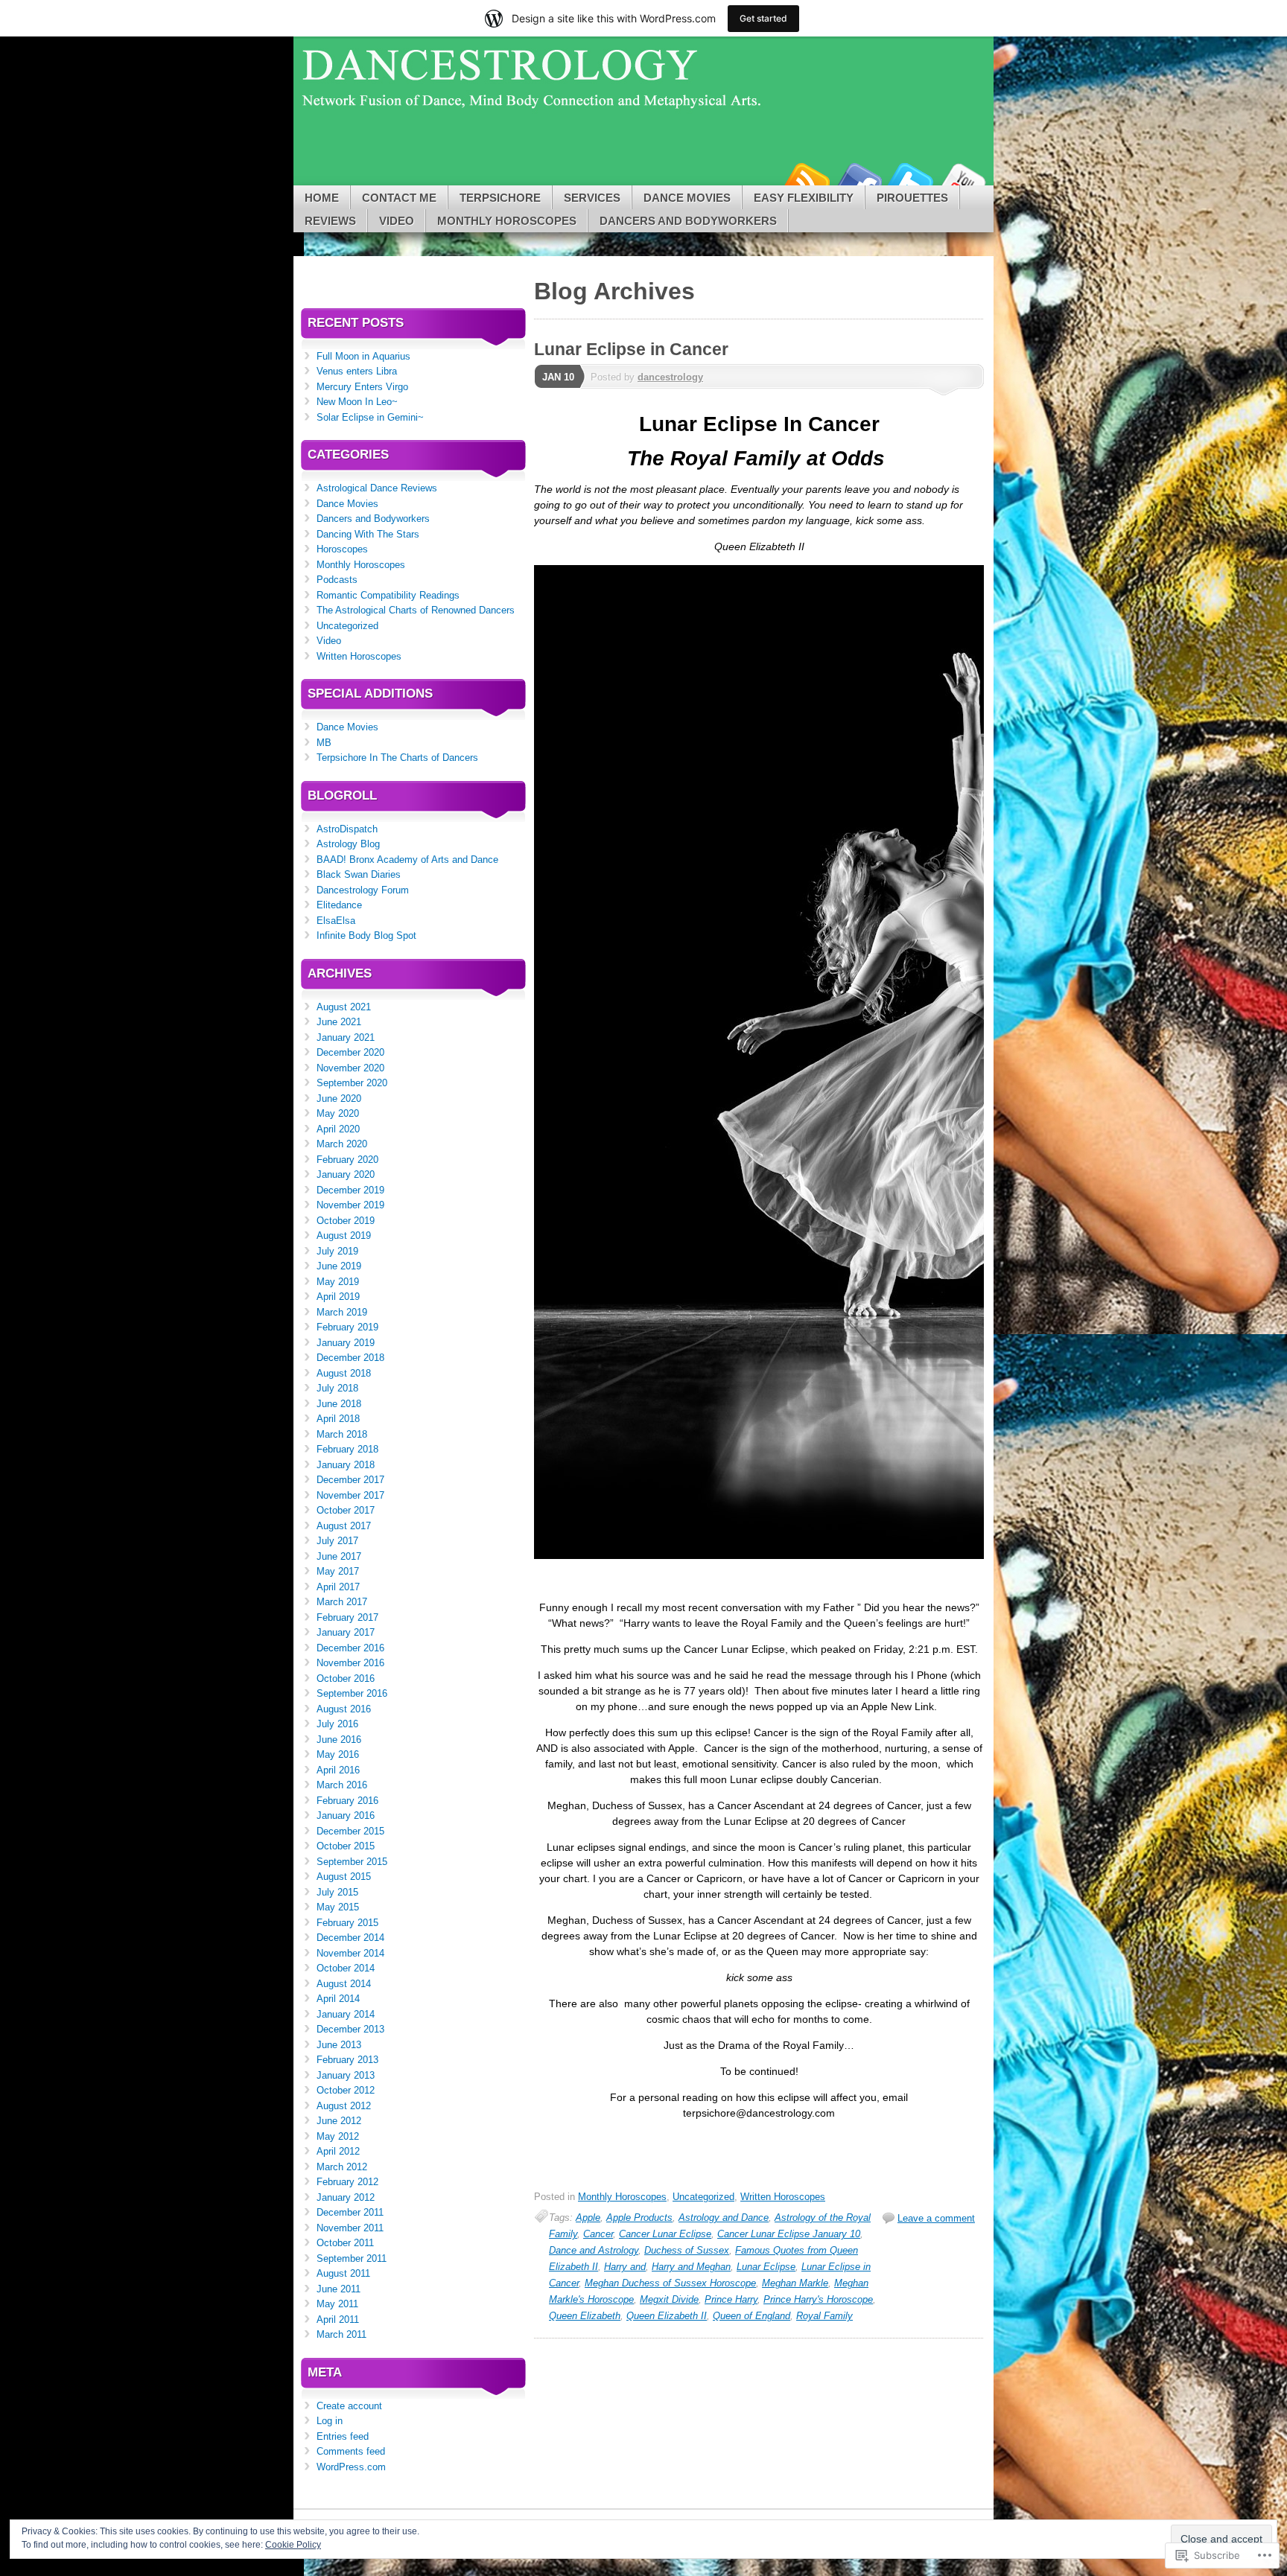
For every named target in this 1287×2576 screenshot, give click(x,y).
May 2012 (338, 2136)
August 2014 (344, 1984)
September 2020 (352, 1083)
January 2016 (346, 1815)
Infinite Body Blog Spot (366, 935)
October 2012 (346, 2090)
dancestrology (670, 377)
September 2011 (352, 2258)
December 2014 (350, 1938)
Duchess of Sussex (687, 2250)
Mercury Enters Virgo (362, 387)
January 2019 (346, 1343)
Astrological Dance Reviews (377, 488)
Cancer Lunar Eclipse (665, 2234)
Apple (588, 2218)
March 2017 (342, 1602)
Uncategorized (703, 2197)
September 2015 (352, 1862)
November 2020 (350, 1068)
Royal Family (824, 2316)
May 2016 (338, 1754)
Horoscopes (342, 549)
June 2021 (339, 1022)
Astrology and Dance (724, 2218)
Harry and (625, 2267)
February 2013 (347, 2060)
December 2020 (350, 1052)
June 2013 (339, 2045)
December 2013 (350, 2029)
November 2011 (350, 2228)
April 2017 (338, 1587)
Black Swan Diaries (359, 874)
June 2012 (339, 2121)
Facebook (858, 180)
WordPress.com (351, 2467)
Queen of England (751, 2316)
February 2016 (347, 1801)
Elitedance (339, 905)
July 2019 (337, 1251)
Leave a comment (936, 2218)
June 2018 (339, 1404)
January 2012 (346, 2197)
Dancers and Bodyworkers (688, 221)
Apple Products (639, 2218)
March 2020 (342, 1144)
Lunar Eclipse (766, 2267)
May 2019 (338, 1282)
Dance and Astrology (594, 2250)
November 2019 (350, 1205)
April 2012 (338, 2151)
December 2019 (350, 1190)
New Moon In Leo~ (357, 402)
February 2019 (347, 1327)
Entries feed (343, 2436)
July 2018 (337, 1388)
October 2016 (346, 1678)
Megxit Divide (669, 2299)
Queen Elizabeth (585, 2316)
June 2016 (339, 1740)
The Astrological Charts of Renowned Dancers (416, 610)
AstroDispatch (347, 829)
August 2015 (344, 1877)
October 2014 (346, 1968)
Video (397, 221)
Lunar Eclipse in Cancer (631, 349)
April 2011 (338, 2320)
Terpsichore (500, 198)
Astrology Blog (348, 844)
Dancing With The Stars (368, 534)
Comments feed (351, 2451)
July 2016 (337, 1724)
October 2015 (346, 1846)
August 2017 (344, 1526)
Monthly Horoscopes (507, 221)
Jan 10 (558, 377)
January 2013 (346, 2075)
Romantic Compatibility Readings (388, 595)
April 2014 (338, 1999)
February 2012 (347, 2182)
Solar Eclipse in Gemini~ (370, 417)
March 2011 (341, 2334)
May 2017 (338, 1571)
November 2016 (350, 1663)
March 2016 (342, 1785)
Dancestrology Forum (363, 890)
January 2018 (346, 1465)
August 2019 (344, 1236)
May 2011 (337, 2304)
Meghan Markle (795, 2283)
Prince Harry (731, 2299)
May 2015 (338, 1907)
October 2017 (346, 1510)
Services (592, 198)
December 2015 (350, 1831)
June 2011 (339, 2289)
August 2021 (344, 1007)
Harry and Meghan (691, 2267)
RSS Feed (806, 180)
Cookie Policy (293, 2545)
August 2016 (344, 1709)
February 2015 (347, 1923)
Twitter (910, 180)
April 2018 (338, 1419)
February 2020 (347, 1160)
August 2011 (343, 2273)
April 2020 (338, 1129)
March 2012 (342, 2167)
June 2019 (339, 1266)
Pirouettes (912, 198)
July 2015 (337, 1892)
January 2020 (346, 1174)
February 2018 (347, 1449)
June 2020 (339, 1099)
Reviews (330, 221)
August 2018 (344, 1373)
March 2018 (342, 1434)
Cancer (598, 2234)
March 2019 (342, 1312)
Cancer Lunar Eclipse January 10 (789, 2234)
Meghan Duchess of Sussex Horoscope (670, 2283)
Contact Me (399, 198)
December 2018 (350, 1358)
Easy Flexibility (804, 198)
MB (324, 743)
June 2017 (339, 1556)
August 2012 (344, 2106)
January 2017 (346, 1632)
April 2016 (338, 1770)
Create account (349, 2406)
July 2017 (337, 1541)
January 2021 (346, 1037)
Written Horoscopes (783, 2197)
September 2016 (352, 1693)
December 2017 (350, 1480)
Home (322, 198)
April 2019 (338, 1297)
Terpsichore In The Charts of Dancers (397, 758)
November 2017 (350, 1495)
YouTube (962, 180)
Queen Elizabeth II (667, 2316)
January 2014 (346, 2014)
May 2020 (338, 1113)
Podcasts (337, 580)
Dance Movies (687, 198)
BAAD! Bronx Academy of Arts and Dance (407, 860)
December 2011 (350, 2212)
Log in (330, 2421)
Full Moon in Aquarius (363, 356)
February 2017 (347, 1617)
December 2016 (350, 1648)
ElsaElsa (336, 921)
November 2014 (350, 1953)
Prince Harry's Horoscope (818, 2299)
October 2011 (345, 2243)
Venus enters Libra (357, 371)
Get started (763, 18)
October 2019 (346, 1221)
